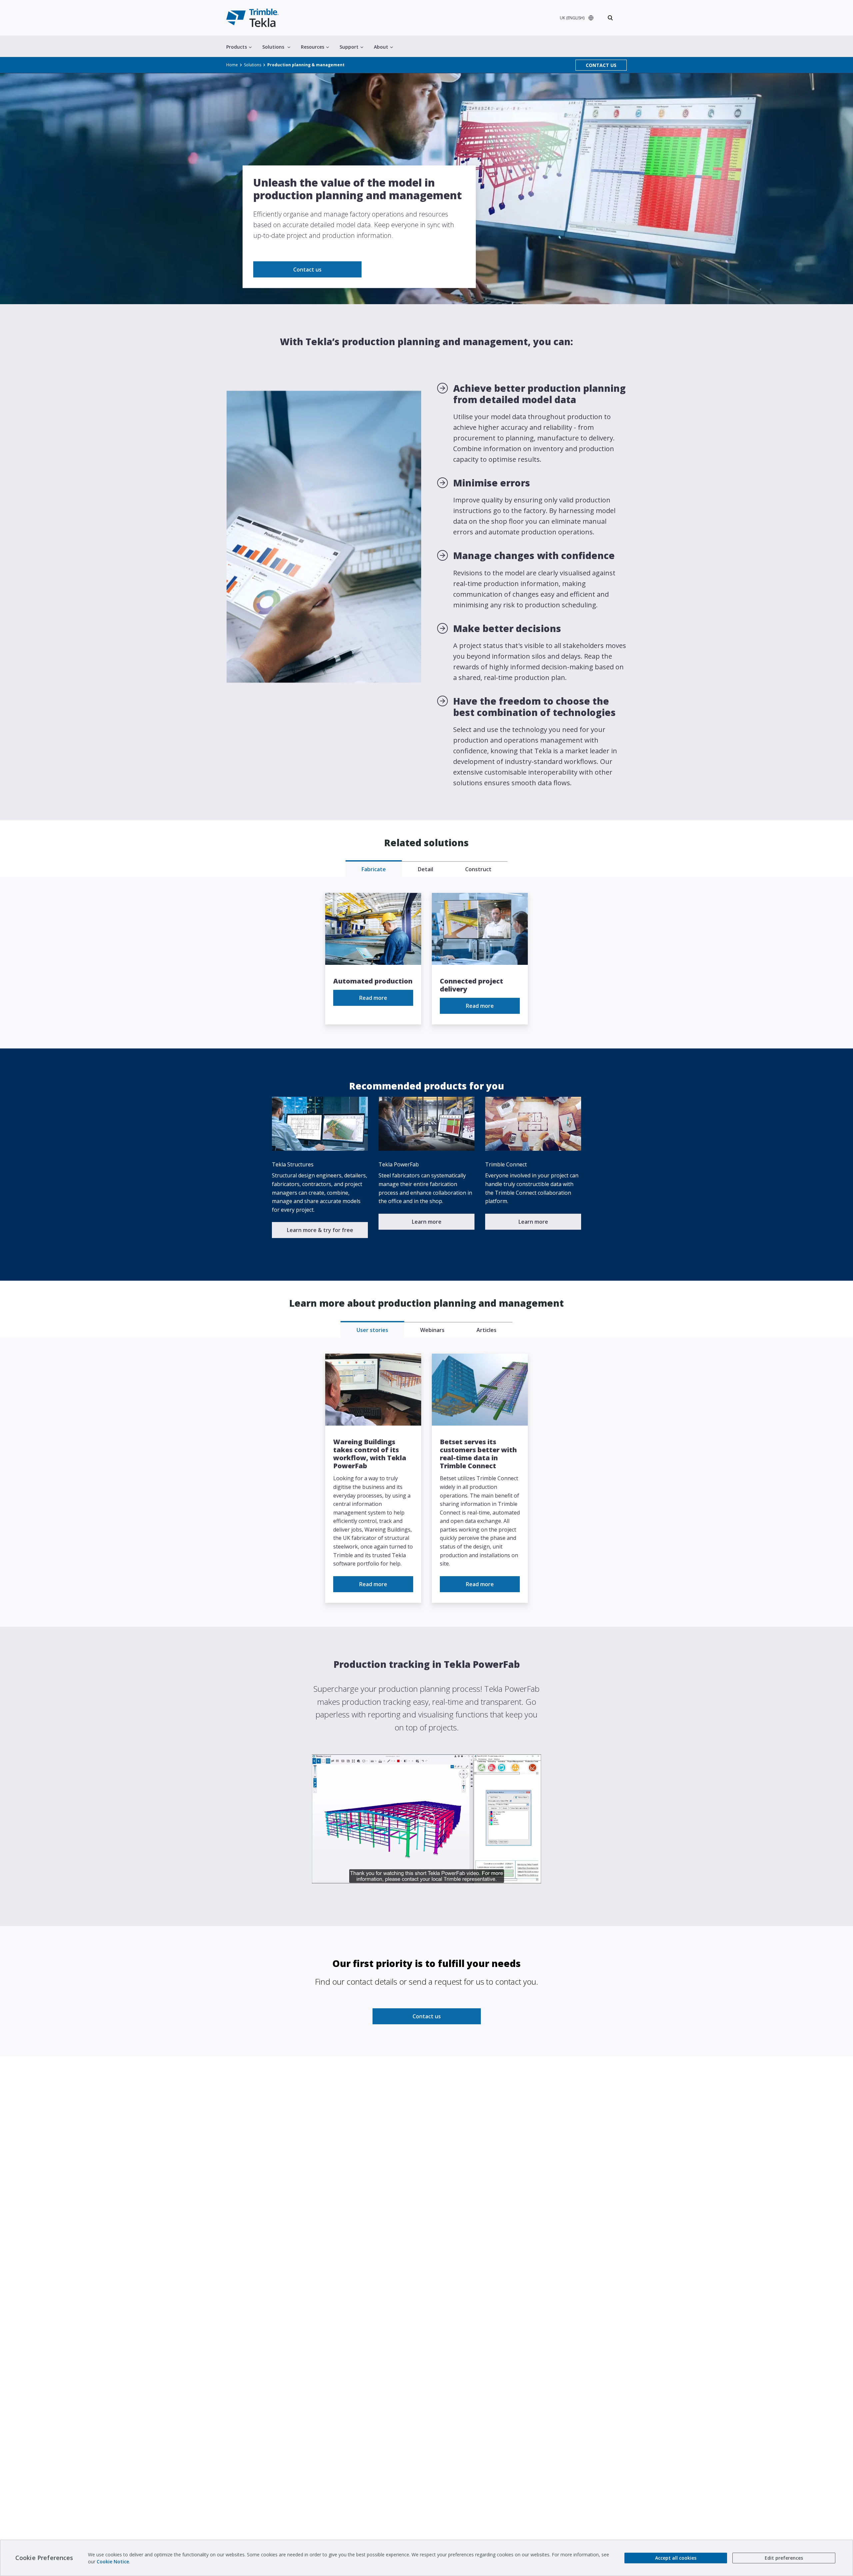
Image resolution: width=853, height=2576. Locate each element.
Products (237, 47)
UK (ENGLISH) (572, 18)
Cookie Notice (113, 2562)
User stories (372, 1330)
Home (232, 65)
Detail (426, 869)
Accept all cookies (676, 2558)
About (381, 47)
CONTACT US (601, 65)
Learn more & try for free (320, 1230)
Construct (478, 869)
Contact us (307, 270)
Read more (373, 998)
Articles (486, 1330)
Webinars (432, 1330)
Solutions (273, 47)
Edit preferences (784, 2558)
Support (349, 47)
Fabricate (374, 869)
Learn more (427, 1222)
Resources (313, 47)
